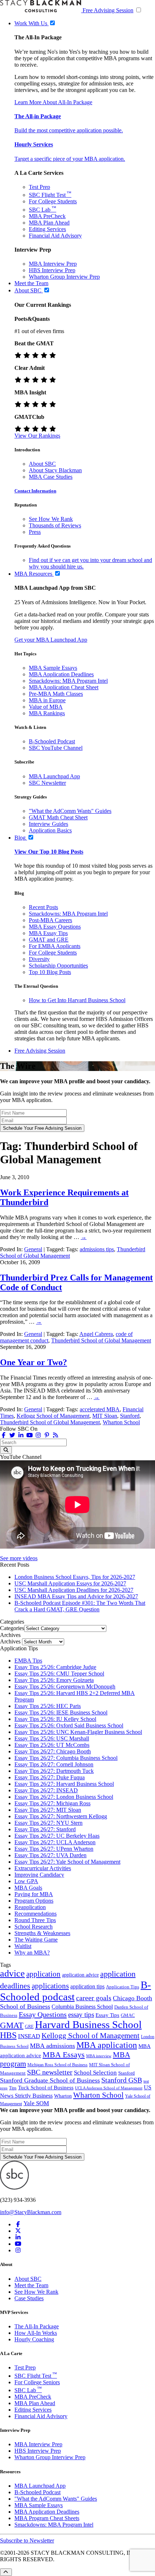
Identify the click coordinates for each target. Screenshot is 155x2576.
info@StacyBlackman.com (31, 2212)
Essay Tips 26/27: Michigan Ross (52, 1803)
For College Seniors (37, 2382)
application (43, 1974)
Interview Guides (48, 824)
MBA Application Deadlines (61, 674)
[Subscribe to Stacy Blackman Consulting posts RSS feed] (56, 1435)
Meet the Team (31, 2285)
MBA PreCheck (47, 216)
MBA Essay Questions (55, 927)
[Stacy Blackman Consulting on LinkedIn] (18, 2237)
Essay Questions (43, 2014)
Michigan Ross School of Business (57, 2065)
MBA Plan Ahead (49, 223)
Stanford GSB (122, 2080)
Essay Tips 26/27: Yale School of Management (67, 1862)
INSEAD (29, 2036)
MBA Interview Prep (53, 264)
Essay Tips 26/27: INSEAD (46, 1790)
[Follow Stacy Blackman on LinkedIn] (21, 1435)
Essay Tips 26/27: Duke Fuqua (50, 1777)
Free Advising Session (108, 10)
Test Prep (39, 187)
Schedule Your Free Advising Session (42, 1128)
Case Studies (29, 2298)
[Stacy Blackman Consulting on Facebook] (4, 1435)
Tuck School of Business (46, 2088)
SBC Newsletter (47, 783)
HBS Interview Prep (52, 270)
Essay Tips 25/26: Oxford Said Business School (69, 1725)
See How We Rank (51, 519)
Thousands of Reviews (55, 525)
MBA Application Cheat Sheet (64, 687)
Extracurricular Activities (43, 1868)
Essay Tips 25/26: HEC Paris (48, 1706)
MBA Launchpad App (54, 776)
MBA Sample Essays (53, 668)
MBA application (107, 2045)
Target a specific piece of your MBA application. (70, 159)
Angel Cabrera (96, 1334)
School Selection (95, 2073)
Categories (12, 1628)
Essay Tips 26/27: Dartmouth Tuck (54, 1771)
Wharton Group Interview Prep (64, 277)
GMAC (128, 2015)
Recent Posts (43, 907)
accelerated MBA (100, 1409)
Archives (10, 1641)
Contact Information (35, 491)
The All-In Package (37, 2326)
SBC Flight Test (50, 195)
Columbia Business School (82, 2007)
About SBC (42, 464)
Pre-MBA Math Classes (56, 694)
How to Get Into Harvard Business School (77, 1000)
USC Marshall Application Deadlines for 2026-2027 (74, 1590)
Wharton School (121, 1422)
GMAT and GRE (49, 940)
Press (35, 532)
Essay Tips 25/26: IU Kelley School (55, 1719)
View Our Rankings (37, 436)
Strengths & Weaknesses (42, 1933)
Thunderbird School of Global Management (101, 1340)
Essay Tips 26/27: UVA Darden (50, 1855)
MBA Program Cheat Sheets (47, 2518)
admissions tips (97, 1249)
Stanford (130, 1416)
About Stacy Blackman (55, 470)
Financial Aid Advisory (55, 236)
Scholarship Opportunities (58, 966)
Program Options (34, 1901)
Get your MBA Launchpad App (51, 640)
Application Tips (123, 1987)
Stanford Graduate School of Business (50, 2080)
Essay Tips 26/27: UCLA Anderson (55, 1842)
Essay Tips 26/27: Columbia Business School (66, 1758)
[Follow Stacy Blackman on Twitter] (12, 1435)
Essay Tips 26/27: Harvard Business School (64, 1784)
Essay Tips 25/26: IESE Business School (61, 1712)
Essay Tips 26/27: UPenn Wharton (54, 1849)
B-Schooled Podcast (52, 741)
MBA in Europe (47, 700)
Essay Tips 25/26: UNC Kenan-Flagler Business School (78, 1732)
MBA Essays (64, 2055)
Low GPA (26, 1881)
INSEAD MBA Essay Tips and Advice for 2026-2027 (76, 1596)
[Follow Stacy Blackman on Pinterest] (47, 1435)
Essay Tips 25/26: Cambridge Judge (55, 1667)
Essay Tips (107, 2015)
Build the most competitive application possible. (69, 130)
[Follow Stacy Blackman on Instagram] (38, 1435)
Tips (13, 2088)
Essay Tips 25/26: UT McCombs (52, 1745)
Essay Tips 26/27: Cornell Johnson (54, 1764)
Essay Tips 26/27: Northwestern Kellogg (61, 1816)
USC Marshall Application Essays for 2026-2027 (70, 1583)
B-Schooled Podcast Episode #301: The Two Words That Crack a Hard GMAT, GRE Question (80, 1606)
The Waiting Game (36, 1940)
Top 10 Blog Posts (50, 972)
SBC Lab (43, 210)
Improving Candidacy (39, 1875)
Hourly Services (34, 144)
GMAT (12, 2025)
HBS (8, 2035)
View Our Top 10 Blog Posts (49, 852)
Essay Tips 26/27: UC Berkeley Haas (57, 1836)
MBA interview (99, 2056)
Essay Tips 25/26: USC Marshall (52, 1738)
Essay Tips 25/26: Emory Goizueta (54, 1680)
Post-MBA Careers (50, 920)
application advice (80, 1975)
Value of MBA (46, 707)
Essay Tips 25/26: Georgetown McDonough (65, 1687)
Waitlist (23, 1946)
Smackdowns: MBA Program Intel (68, 681)
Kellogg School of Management (53, 1416)
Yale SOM (36, 2103)
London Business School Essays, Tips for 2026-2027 (75, 1577)
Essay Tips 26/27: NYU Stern (48, 1823)
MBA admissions (52, 2046)
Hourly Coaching (34, 2339)
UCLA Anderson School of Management (109, 2088)
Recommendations (36, 1914)
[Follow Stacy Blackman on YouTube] (30, 1435)
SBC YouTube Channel (56, 748)
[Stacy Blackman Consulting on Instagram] (18, 2250)
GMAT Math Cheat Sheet (58, 817)
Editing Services (47, 229)
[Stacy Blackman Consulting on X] (18, 2231)
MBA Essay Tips (48, 933)
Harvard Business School (88, 2024)
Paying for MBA (34, 1894)
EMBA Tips (28, 1661)
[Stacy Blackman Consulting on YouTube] (18, 2244)
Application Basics (50, 830)
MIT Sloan (105, 1416)
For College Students (53, 201)
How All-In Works (36, 2333)
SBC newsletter (50, 2072)
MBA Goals (28, 1888)
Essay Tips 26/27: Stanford (45, 1829)
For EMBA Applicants (55, 946)
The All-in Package (38, 116)
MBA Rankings (47, 713)
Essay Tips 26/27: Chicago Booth (53, 1751)
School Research (34, 1927)
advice (12, 1973)
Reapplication (30, 1907)
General (33, 1249)
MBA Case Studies (51, 477)
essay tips (81, 2015)
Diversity (39, 959)
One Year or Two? (34, 1362)
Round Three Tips (35, 1920)
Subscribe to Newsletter (27, 2540)
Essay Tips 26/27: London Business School (64, 1797)
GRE (29, 2027)
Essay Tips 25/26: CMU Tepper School (59, 1674)
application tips (87, 1986)
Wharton (63, 2096)
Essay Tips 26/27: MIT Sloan (48, 1810)
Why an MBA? (32, 1953)
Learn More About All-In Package (53, 102)
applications (50, 1986)
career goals (94, 1998)
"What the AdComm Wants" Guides (70, 811)
